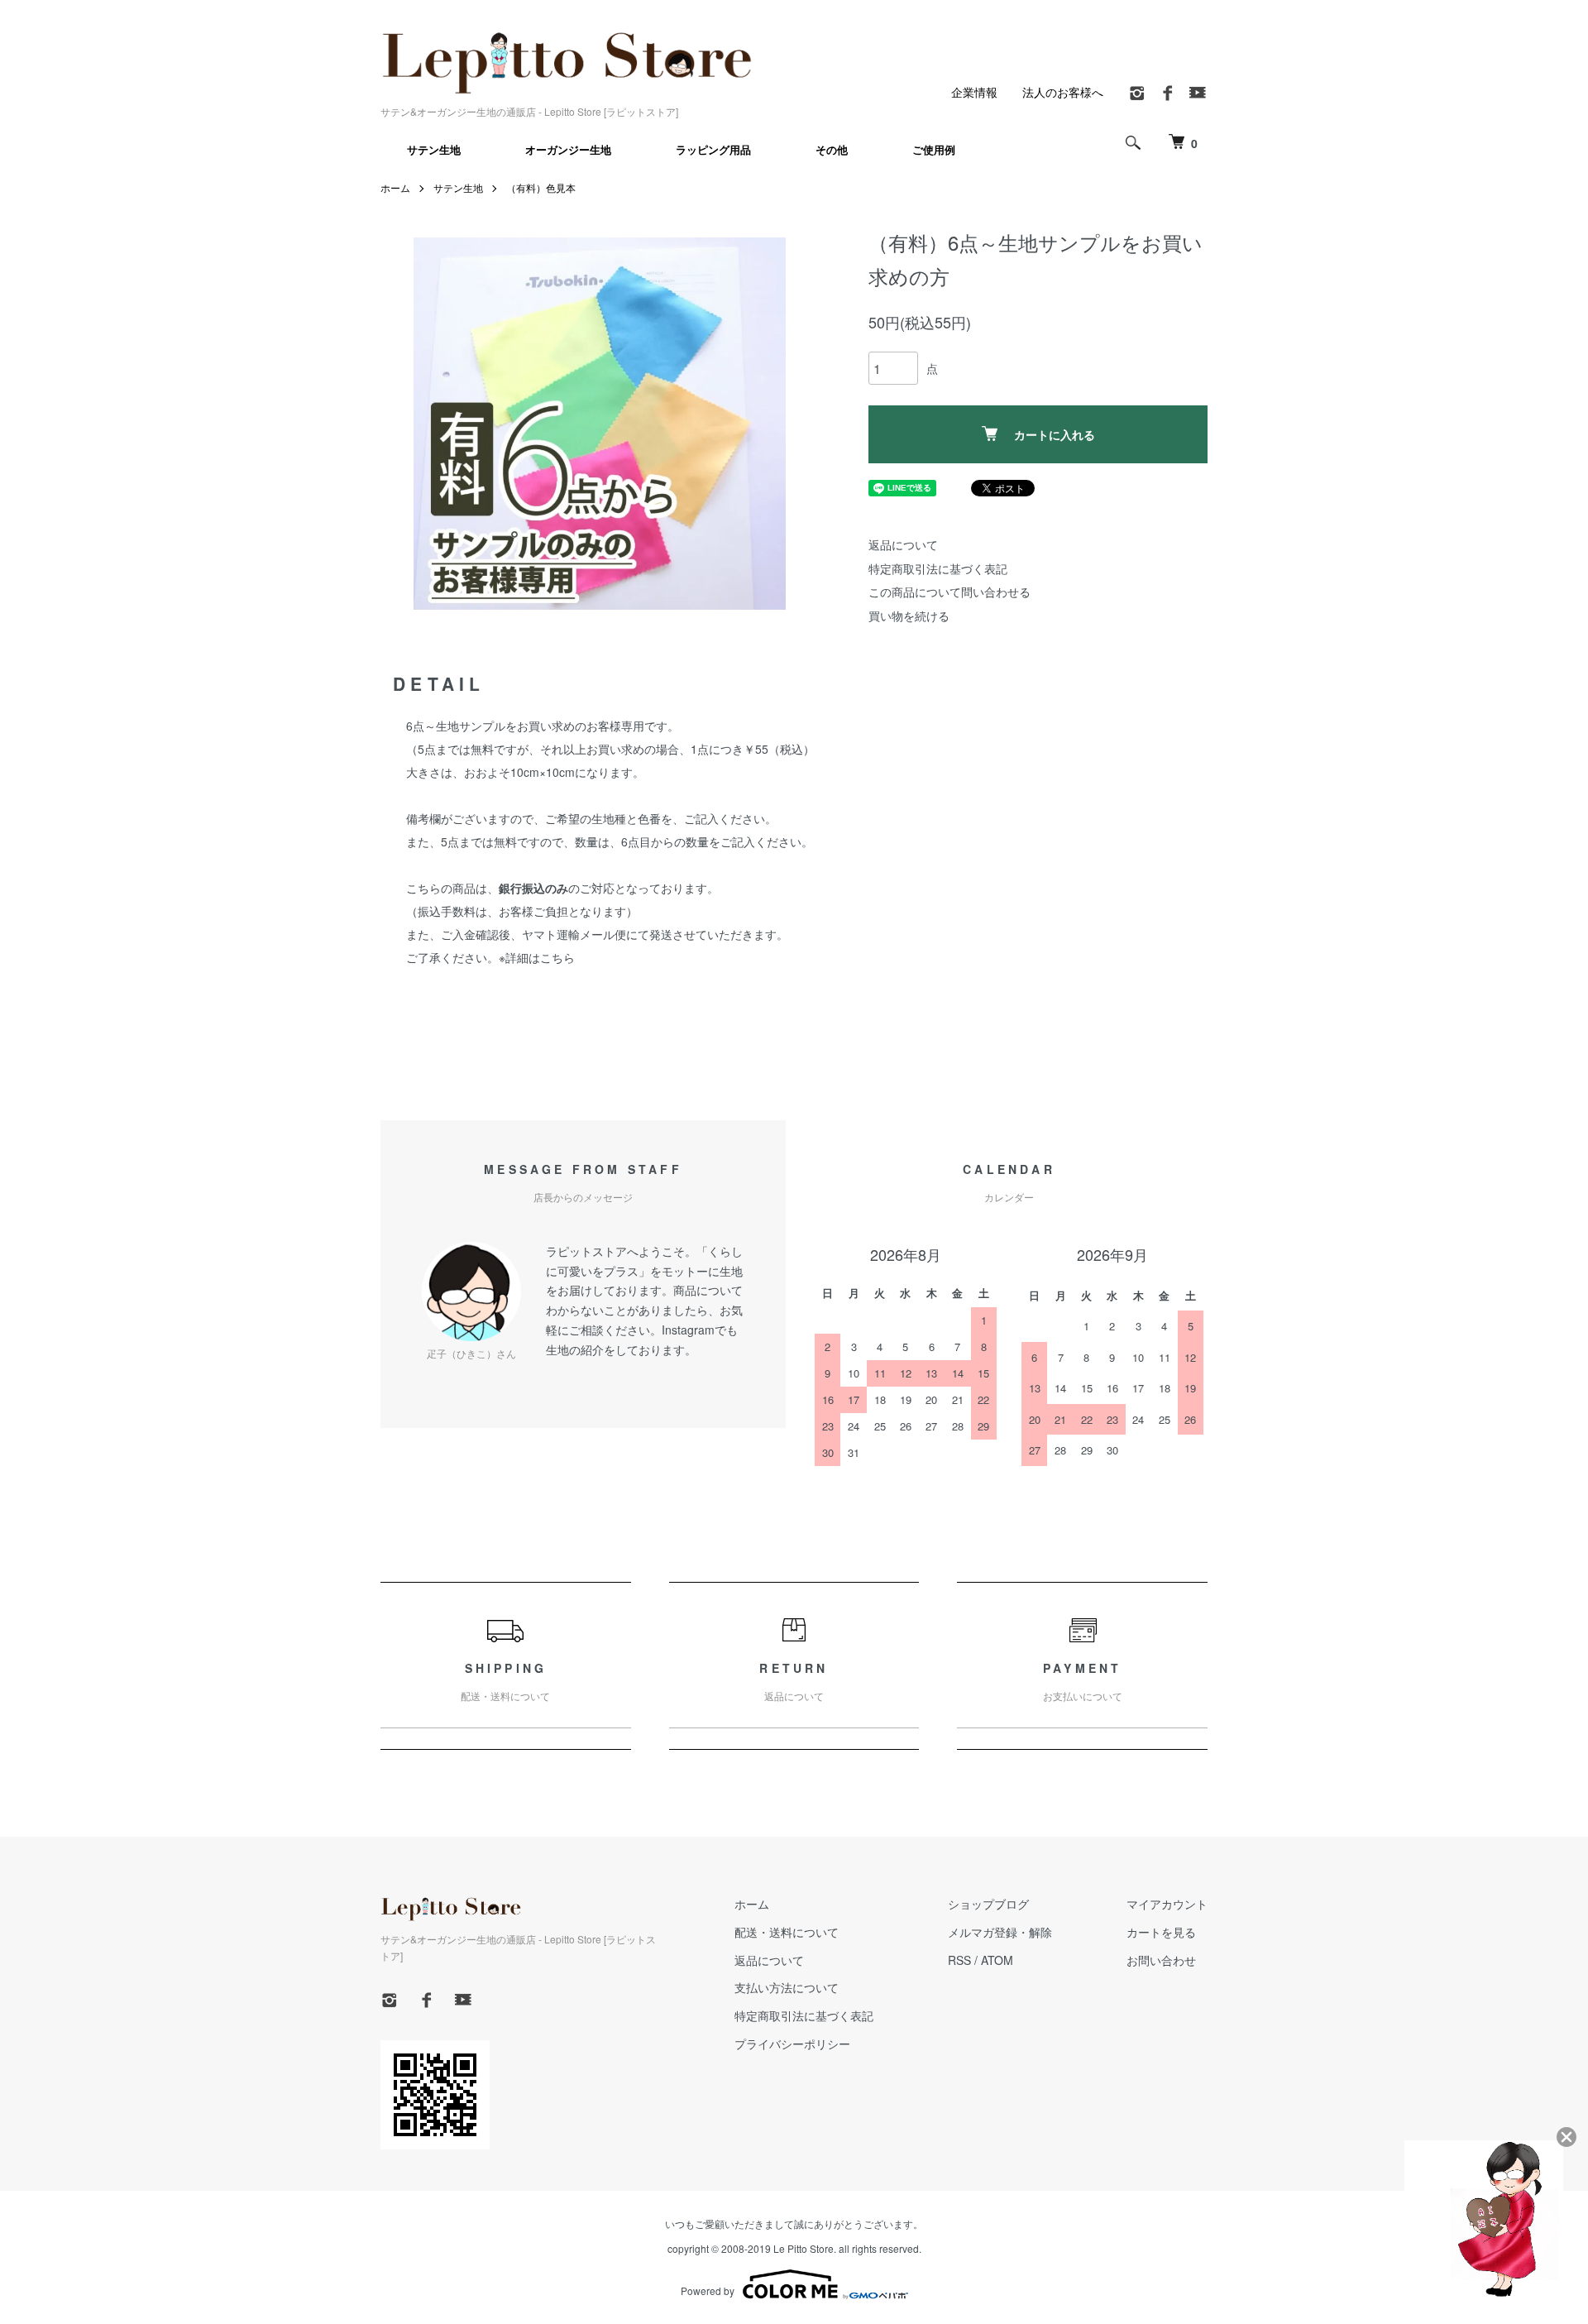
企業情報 (974, 92)
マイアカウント (1167, 1904)
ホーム (395, 187)
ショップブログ (988, 1904)
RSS (959, 1960)
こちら (557, 957)
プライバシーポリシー (792, 2044)
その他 (832, 149)
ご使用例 (934, 149)
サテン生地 (434, 149)
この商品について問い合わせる (949, 592)
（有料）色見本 (541, 187)
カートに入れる (1055, 434)
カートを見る (1161, 1932)
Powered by (708, 2290)
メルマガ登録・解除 (1000, 1932)
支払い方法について (787, 1987)
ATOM (997, 1960)
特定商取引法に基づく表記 (938, 568)
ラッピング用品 (713, 149)
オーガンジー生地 (568, 149)
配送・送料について (787, 1932)
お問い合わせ (1161, 1960)
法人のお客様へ (1063, 92)
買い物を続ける (909, 616)
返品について (903, 544)
